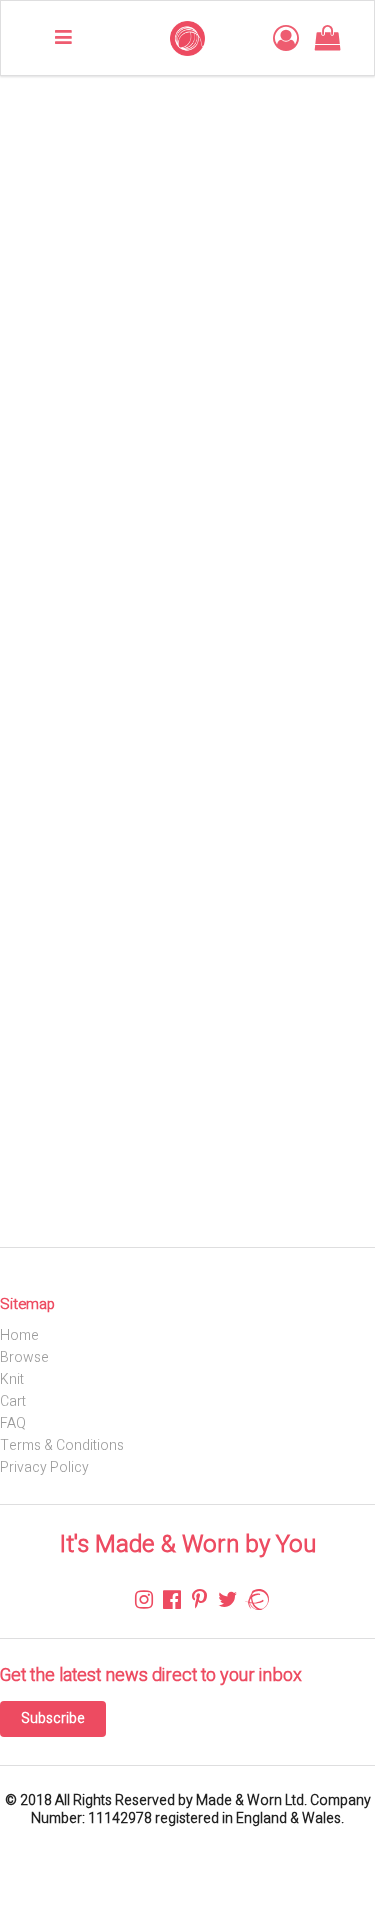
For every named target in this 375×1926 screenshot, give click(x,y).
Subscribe (53, 1718)
